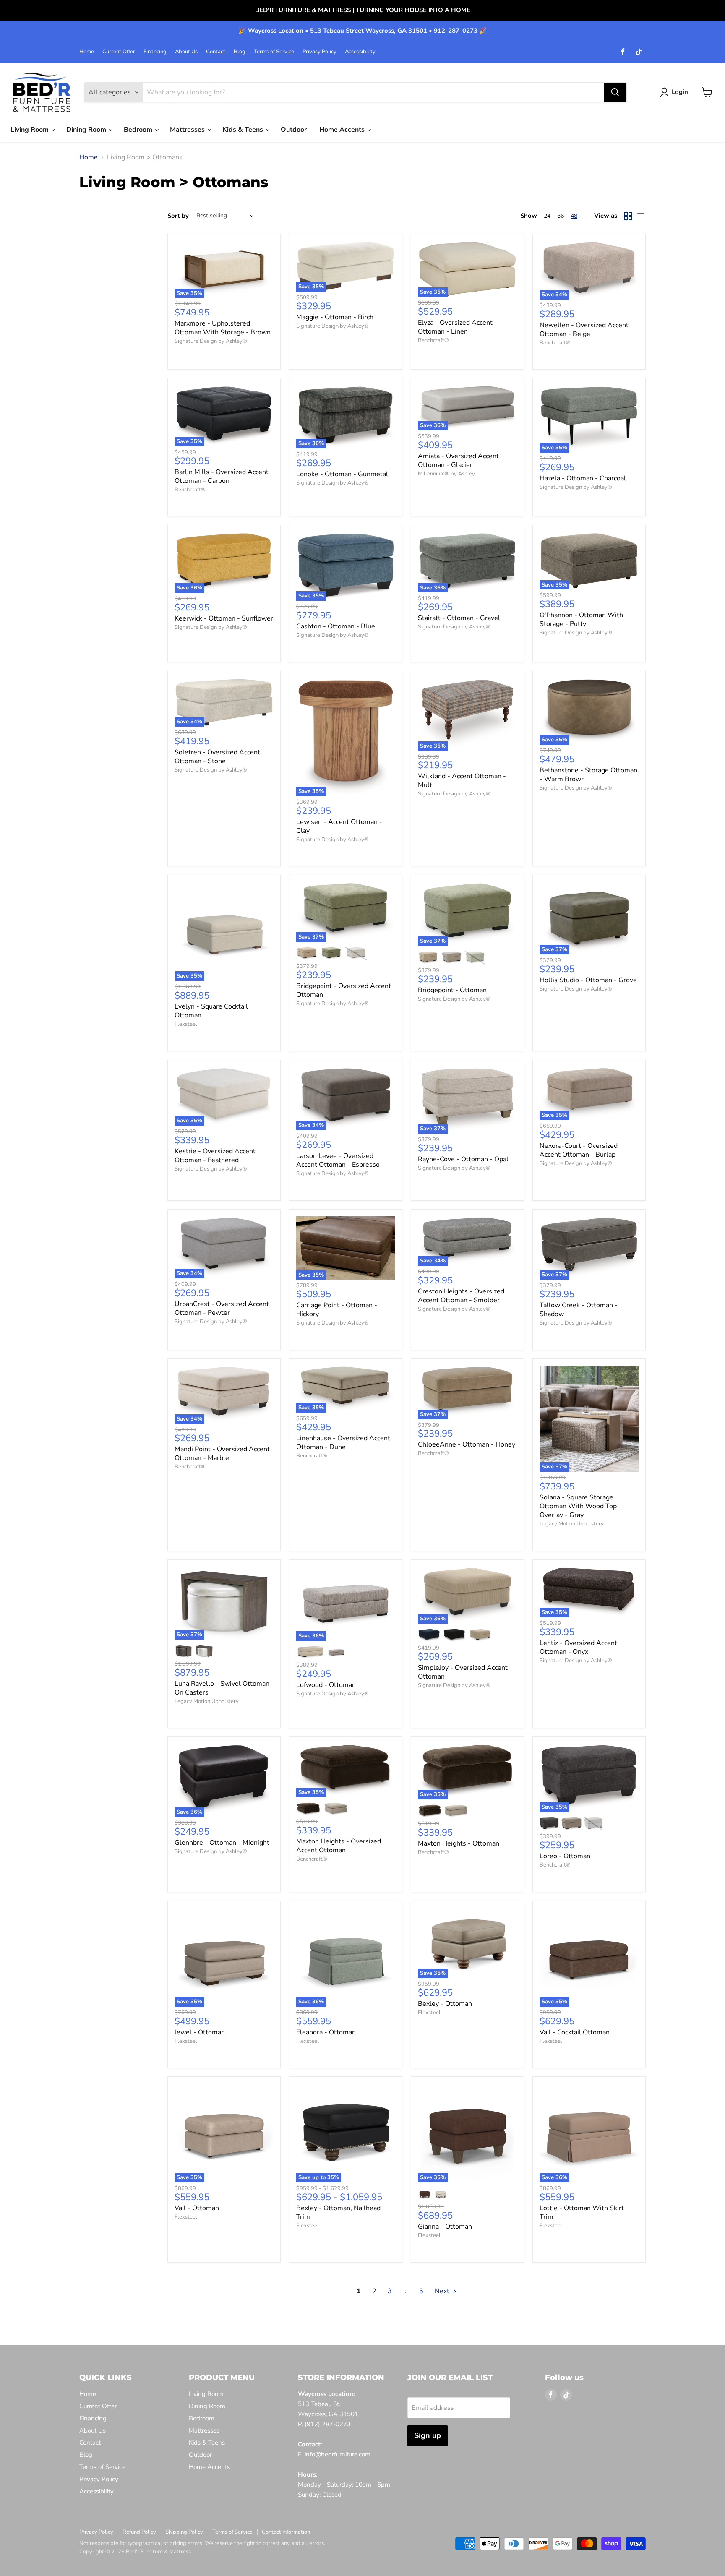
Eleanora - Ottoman (326, 2032)
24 (547, 216)
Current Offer (119, 52)
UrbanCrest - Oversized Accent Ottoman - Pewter (222, 1308)
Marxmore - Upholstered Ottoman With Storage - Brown (223, 328)
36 (561, 216)
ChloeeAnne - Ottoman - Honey (467, 1444)
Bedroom (139, 130)
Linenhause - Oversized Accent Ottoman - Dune (343, 1443)
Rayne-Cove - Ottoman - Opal (463, 1159)
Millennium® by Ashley (446, 474)
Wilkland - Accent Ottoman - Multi (462, 781)
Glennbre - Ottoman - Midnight (222, 1843)
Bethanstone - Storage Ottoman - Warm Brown (588, 775)
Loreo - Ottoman (565, 1856)
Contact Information (286, 2532)
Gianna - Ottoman (445, 2227)
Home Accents (343, 130)
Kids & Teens (244, 130)
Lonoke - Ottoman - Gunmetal (342, 474)
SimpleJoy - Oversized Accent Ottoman (463, 1672)
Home (87, 52)
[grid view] (628, 216)
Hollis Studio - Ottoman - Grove (588, 980)
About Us (186, 52)
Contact (216, 52)
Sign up (428, 2435)
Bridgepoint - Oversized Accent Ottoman (344, 990)
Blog (240, 52)
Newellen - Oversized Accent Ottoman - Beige (584, 330)
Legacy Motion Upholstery (572, 1524)
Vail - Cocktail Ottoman (575, 2032)
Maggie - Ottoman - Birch (335, 317)
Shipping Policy (184, 2532)
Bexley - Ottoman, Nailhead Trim (338, 2212)
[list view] (640, 216)
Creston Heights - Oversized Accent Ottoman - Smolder (461, 1296)
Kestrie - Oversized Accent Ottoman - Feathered (215, 1156)
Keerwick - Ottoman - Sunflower (224, 618)
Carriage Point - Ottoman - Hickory (337, 1310)
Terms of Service (274, 52)
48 (574, 216)
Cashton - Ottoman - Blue (336, 626)
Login (680, 92)
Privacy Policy (319, 52)
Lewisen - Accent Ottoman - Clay (339, 826)
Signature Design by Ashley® (211, 341)
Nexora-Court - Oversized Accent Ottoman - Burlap (579, 1150)
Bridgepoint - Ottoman (452, 990)
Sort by (178, 216)
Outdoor (294, 130)
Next (443, 2291)
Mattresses (188, 130)
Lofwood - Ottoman (326, 1685)
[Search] (615, 92)
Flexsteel (186, 1024)
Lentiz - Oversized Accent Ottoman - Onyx (578, 1647)
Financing (155, 52)
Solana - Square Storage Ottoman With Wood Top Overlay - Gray (578, 1506)
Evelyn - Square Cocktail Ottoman (211, 1011)
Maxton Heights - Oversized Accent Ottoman (339, 1846)
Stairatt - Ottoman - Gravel (459, 618)
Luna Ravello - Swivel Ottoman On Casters (222, 1688)
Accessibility (360, 52)
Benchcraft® (433, 340)
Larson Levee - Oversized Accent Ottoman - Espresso (338, 1160)
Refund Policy (139, 2532)
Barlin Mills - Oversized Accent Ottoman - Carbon (222, 476)
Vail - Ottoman (197, 2208)
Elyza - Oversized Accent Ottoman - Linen (455, 327)
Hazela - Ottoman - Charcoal (583, 478)
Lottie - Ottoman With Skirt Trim (582, 2212)
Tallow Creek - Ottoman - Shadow (579, 1310)
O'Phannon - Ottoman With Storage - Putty (581, 619)
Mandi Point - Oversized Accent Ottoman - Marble (222, 1454)
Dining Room (87, 130)
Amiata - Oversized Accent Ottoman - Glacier (458, 460)
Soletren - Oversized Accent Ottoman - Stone (217, 757)
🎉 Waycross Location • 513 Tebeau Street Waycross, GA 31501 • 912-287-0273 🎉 (363, 31)
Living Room (30, 130)
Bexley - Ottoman (445, 2004)
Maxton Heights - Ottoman (459, 1843)
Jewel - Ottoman (200, 2032)
